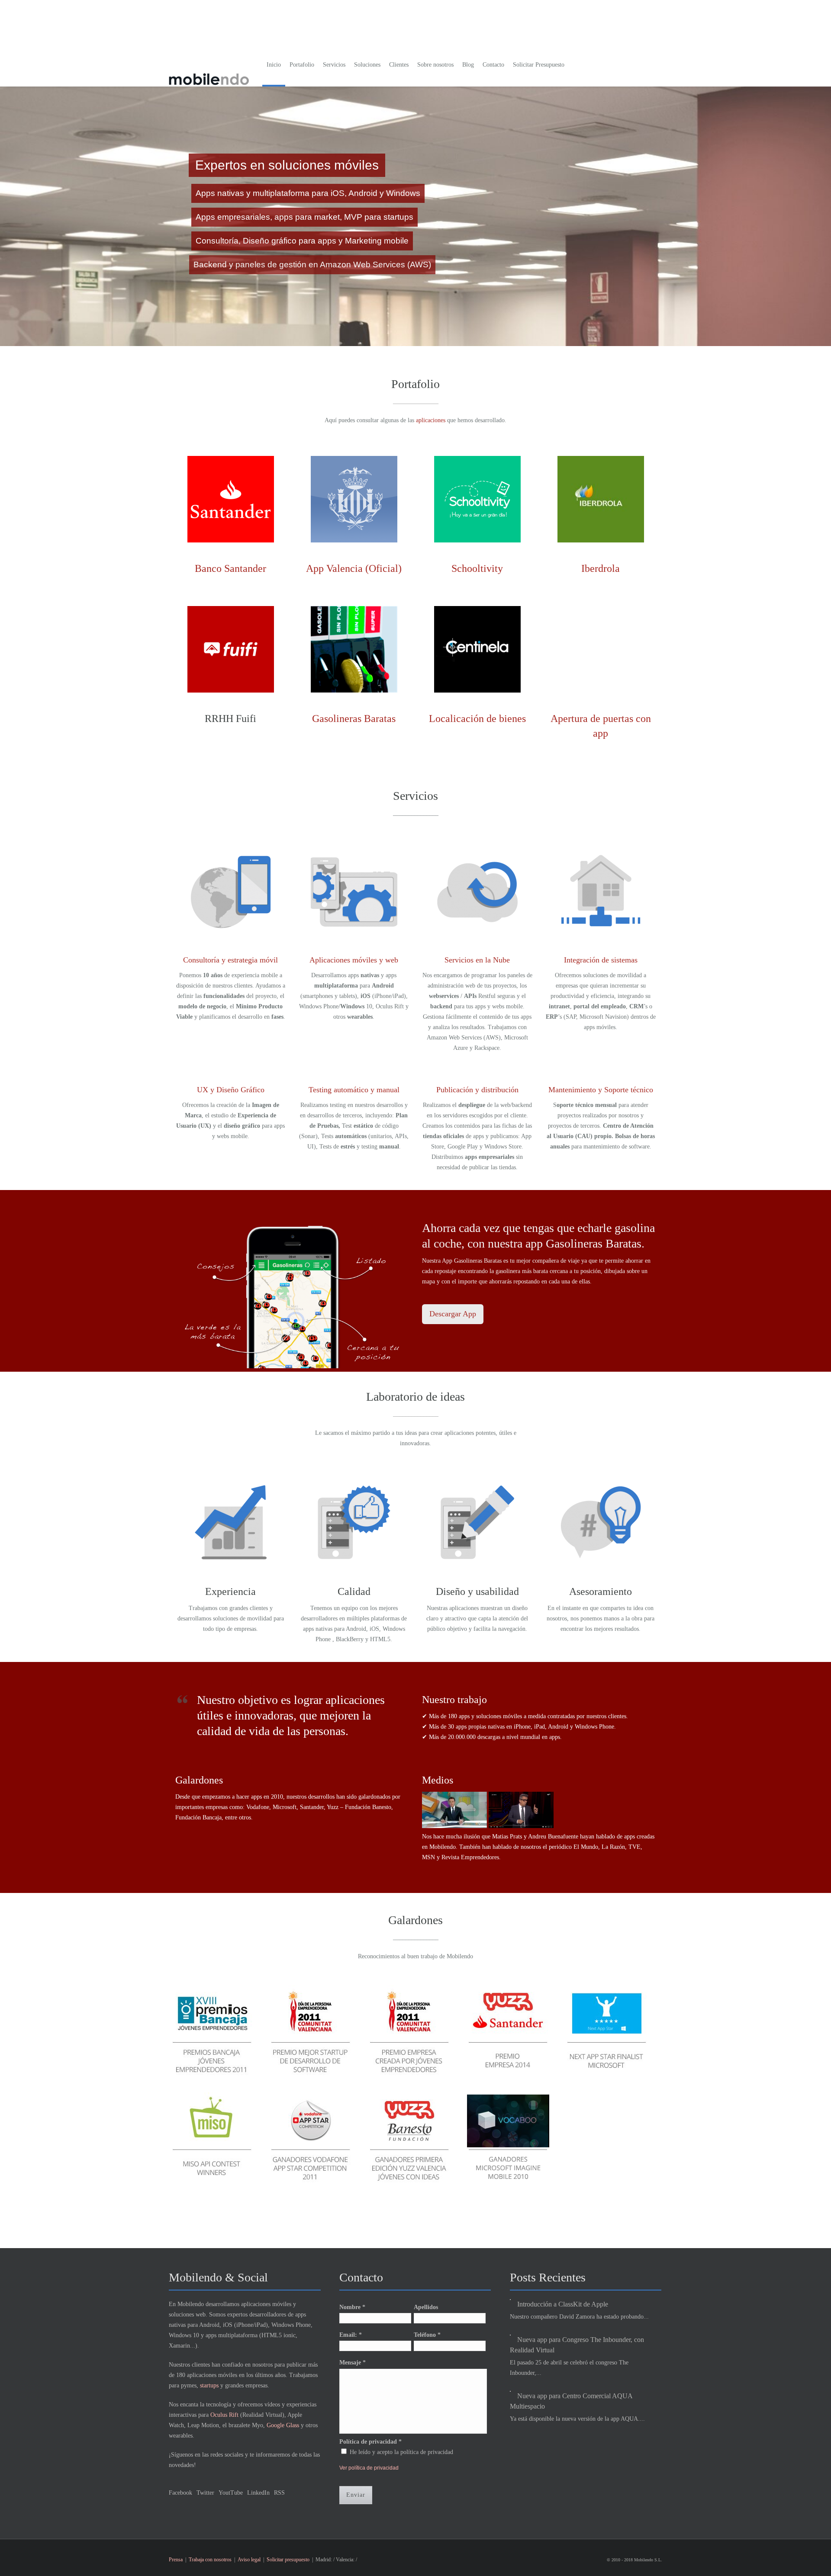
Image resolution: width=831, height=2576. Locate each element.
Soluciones (367, 65)
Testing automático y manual (354, 1090)
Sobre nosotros (435, 65)
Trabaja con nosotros (210, 2560)
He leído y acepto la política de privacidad (401, 2452)
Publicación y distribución (477, 1090)
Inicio (274, 65)
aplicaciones (432, 420)
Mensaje (353, 2363)
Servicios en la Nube (477, 960)
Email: (351, 2335)
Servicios (334, 65)
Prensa (176, 2560)
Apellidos (426, 2307)
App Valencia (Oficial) (354, 568)
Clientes (399, 65)
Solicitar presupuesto (288, 2560)
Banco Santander (230, 568)
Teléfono (427, 2335)
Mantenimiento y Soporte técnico (601, 1090)
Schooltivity (477, 568)
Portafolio (302, 65)
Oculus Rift (224, 2415)
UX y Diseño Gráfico (231, 1090)
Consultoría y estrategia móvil (230, 960)
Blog (468, 65)
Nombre (352, 2307)
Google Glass (283, 2425)
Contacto (493, 65)
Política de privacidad (370, 2442)
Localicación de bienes (477, 719)
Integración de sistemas (601, 960)
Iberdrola (601, 568)
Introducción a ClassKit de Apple (563, 2304)
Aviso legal (249, 2560)
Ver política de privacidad (369, 2468)
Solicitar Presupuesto (539, 65)
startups (209, 2385)
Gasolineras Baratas (354, 719)
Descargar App (453, 1314)
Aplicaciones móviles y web (354, 960)
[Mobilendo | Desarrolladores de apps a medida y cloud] (209, 72)
